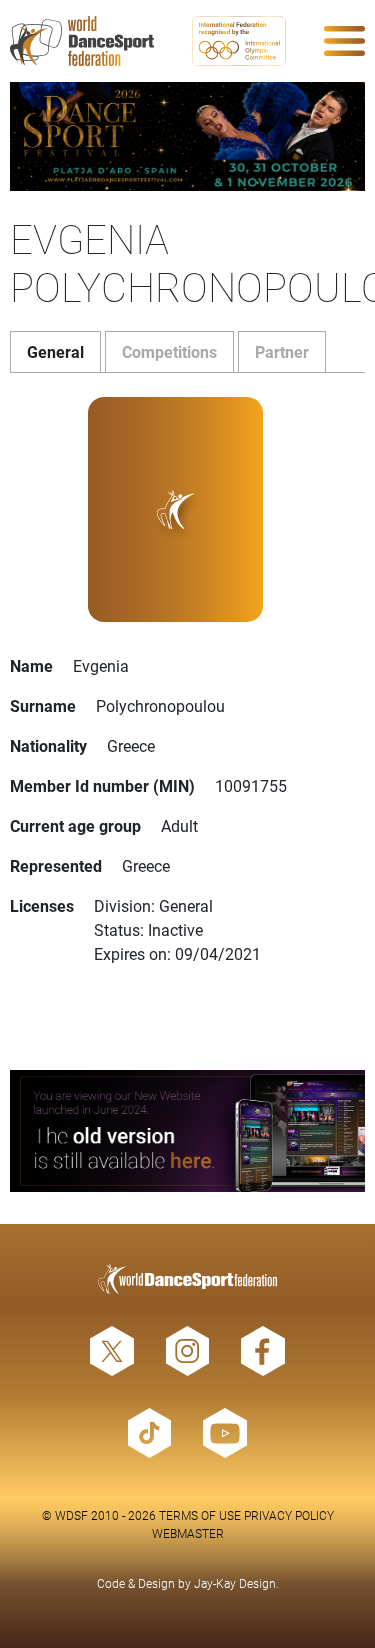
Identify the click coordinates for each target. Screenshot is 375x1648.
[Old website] (187, 1131)
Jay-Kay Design (235, 1583)
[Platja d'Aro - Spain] (187, 136)
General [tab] (55, 351)
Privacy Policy (289, 1515)
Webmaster (188, 1533)
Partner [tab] (282, 351)
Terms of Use (200, 1515)
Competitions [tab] (169, 351)
